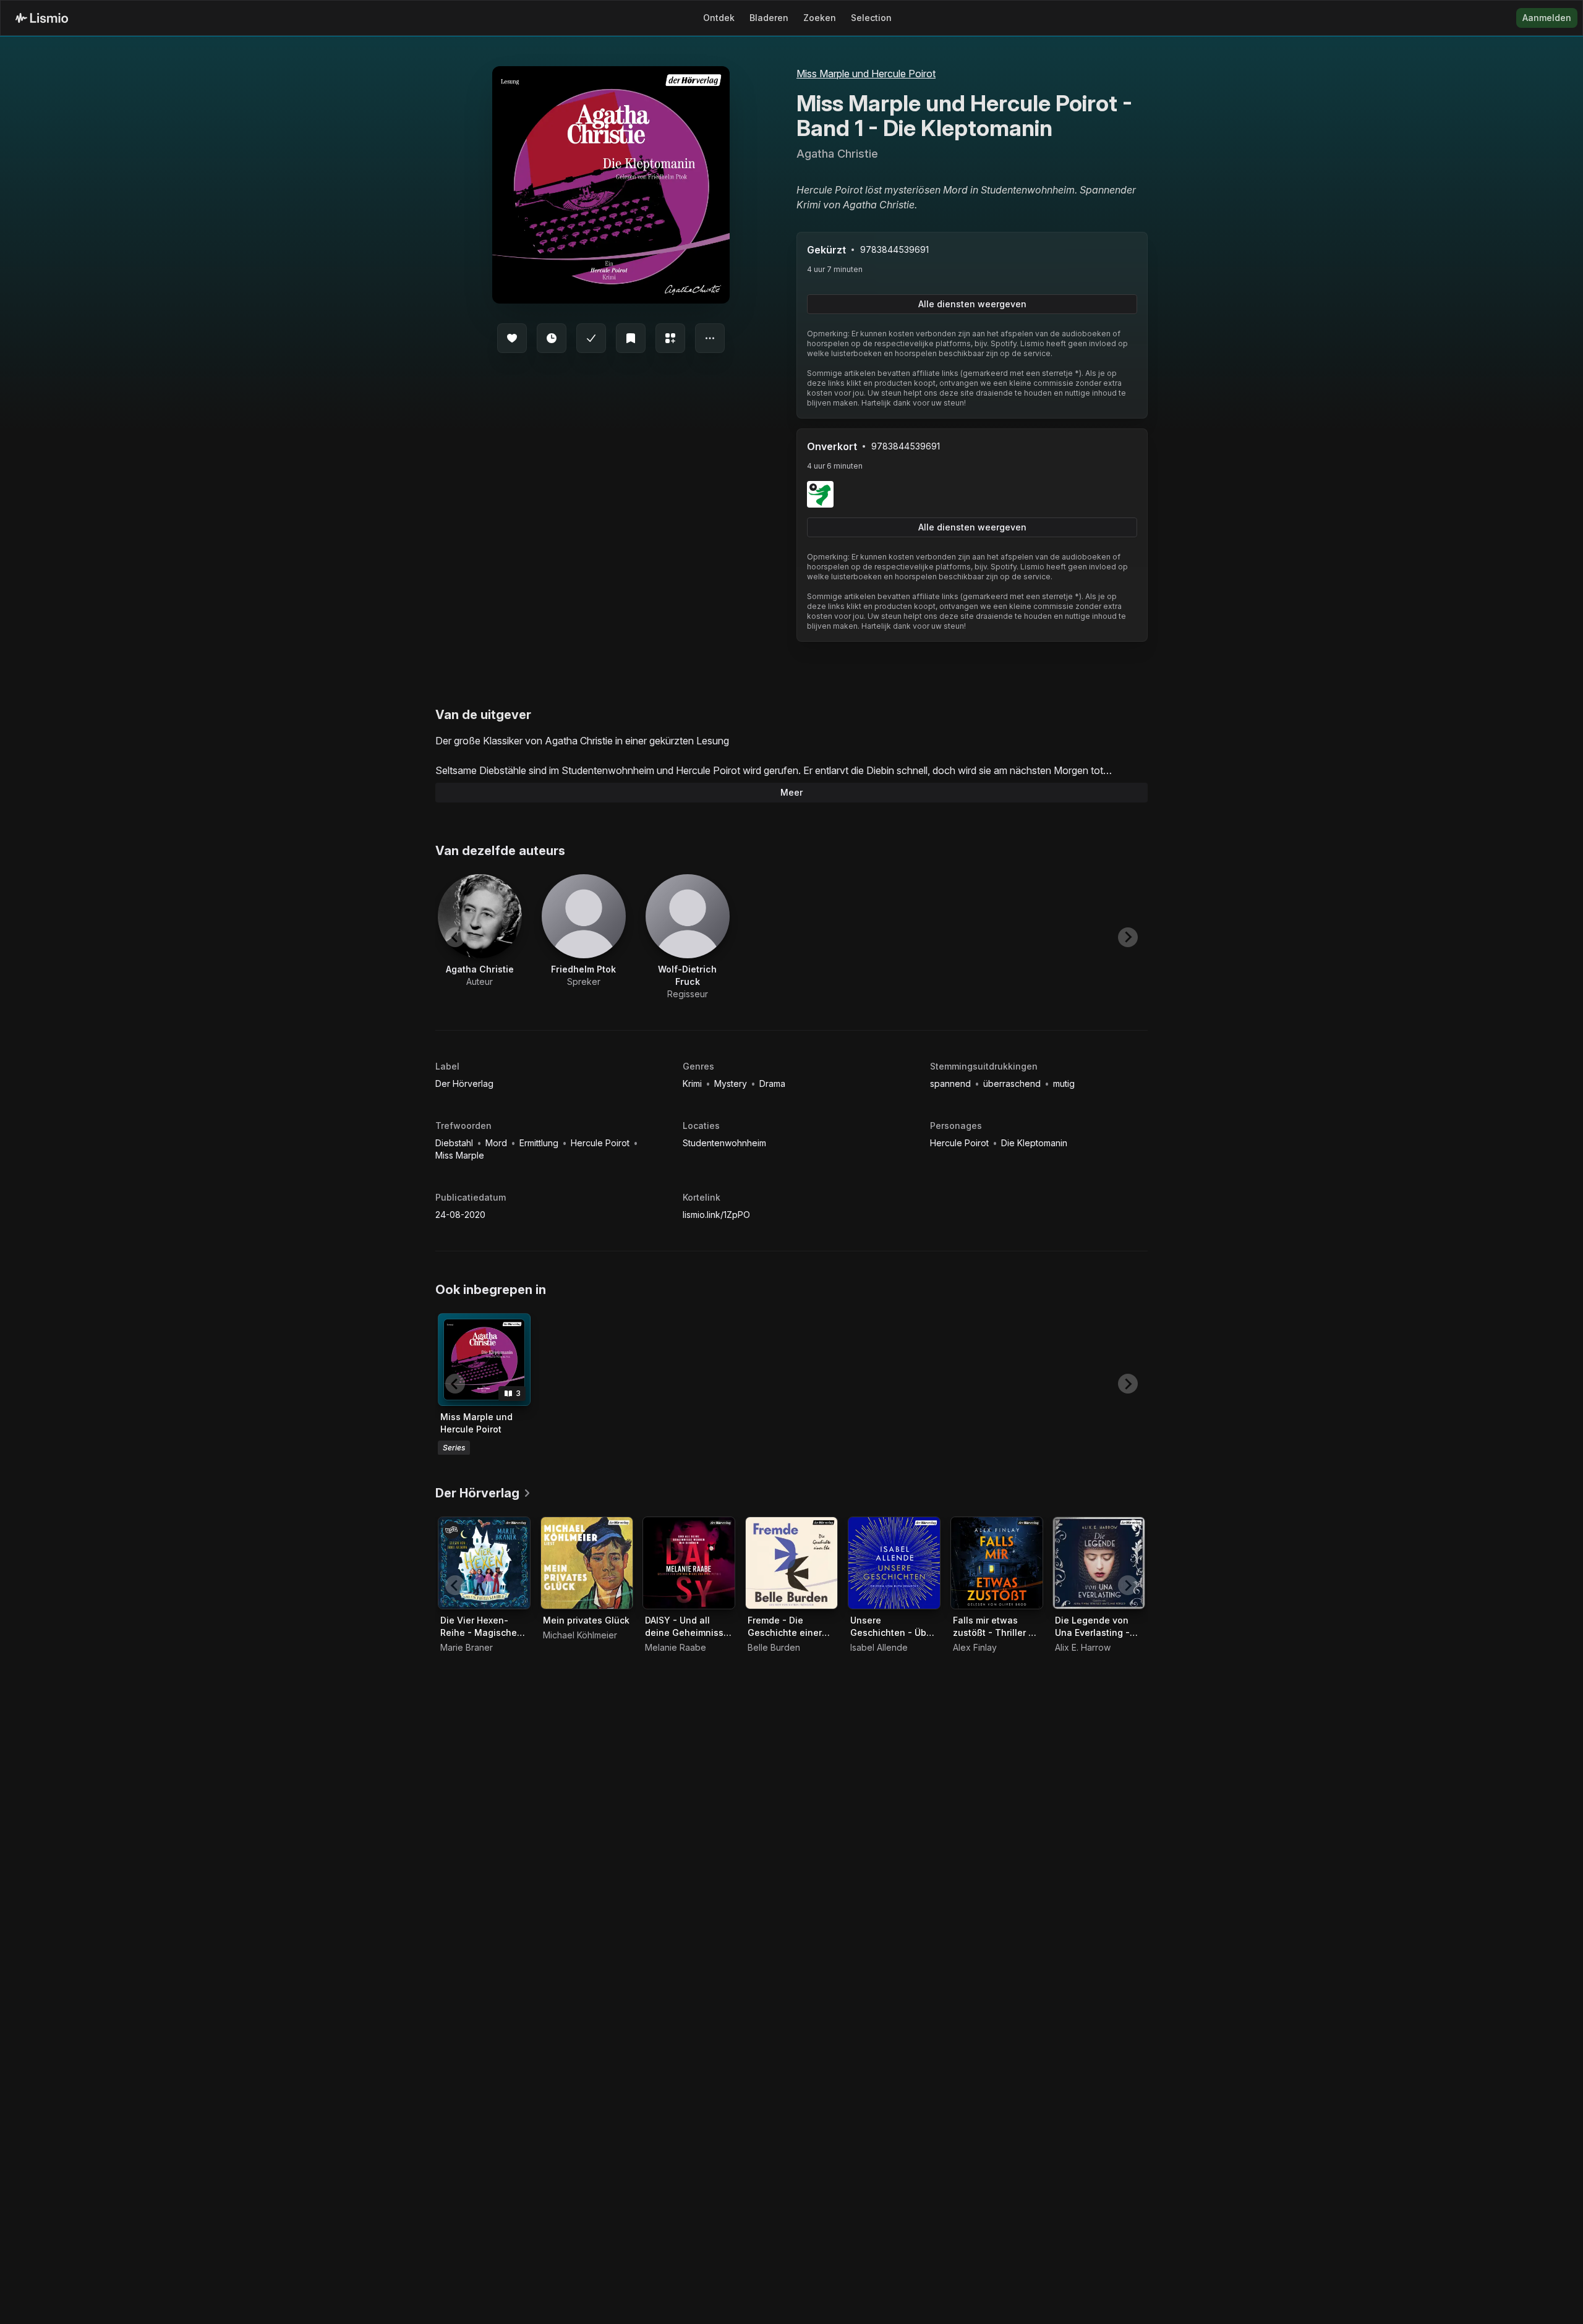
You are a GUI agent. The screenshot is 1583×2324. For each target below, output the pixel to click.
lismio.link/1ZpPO (716, 1215)
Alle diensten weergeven (972, 304)
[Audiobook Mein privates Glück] (587, 1563)
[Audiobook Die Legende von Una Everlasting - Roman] (1099, 1563)
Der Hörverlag (464, 1083)
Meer (791, 792)
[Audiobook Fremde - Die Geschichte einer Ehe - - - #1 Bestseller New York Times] (791, 1563)
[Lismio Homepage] (42, 18)
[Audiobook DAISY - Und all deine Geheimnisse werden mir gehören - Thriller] (689, 1563)
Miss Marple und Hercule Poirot (866, 74)
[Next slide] (1128, 937)
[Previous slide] (455, 937)
